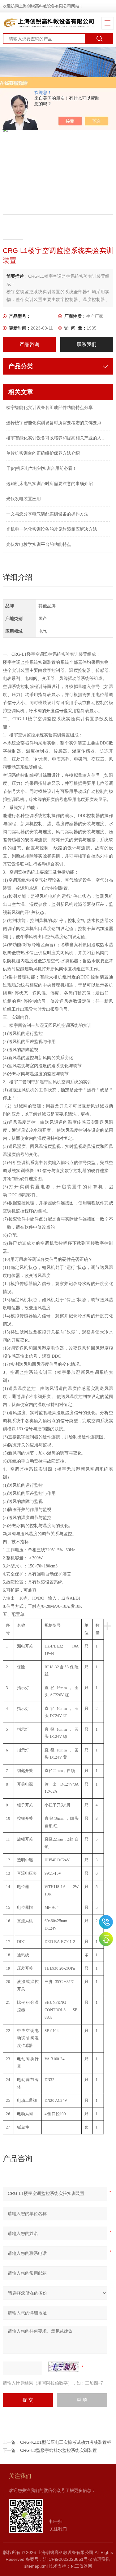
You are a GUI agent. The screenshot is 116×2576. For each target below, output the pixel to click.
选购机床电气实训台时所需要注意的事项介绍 (49, 483)
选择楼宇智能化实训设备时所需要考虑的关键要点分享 (58, 423)
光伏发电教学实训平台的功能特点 (39, 544)
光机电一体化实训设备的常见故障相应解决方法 (52, 529)
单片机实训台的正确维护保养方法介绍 (43, 453)
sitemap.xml (36, 2566)
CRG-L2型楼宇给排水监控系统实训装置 (58, 2450)
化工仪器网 (81, 2566)
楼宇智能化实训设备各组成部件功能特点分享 (49, 407)
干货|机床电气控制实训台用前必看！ (41, 468)
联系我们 (87, 344)
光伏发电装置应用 (24, 499)
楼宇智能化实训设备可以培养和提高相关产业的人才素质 (58, 438)
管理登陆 (102, 2559)
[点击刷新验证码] (64, 2367)
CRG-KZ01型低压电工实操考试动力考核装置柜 (66, 2442)
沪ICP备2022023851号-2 (67, 2559)
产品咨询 (29, 344)
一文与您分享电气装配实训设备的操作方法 (47, 514)
